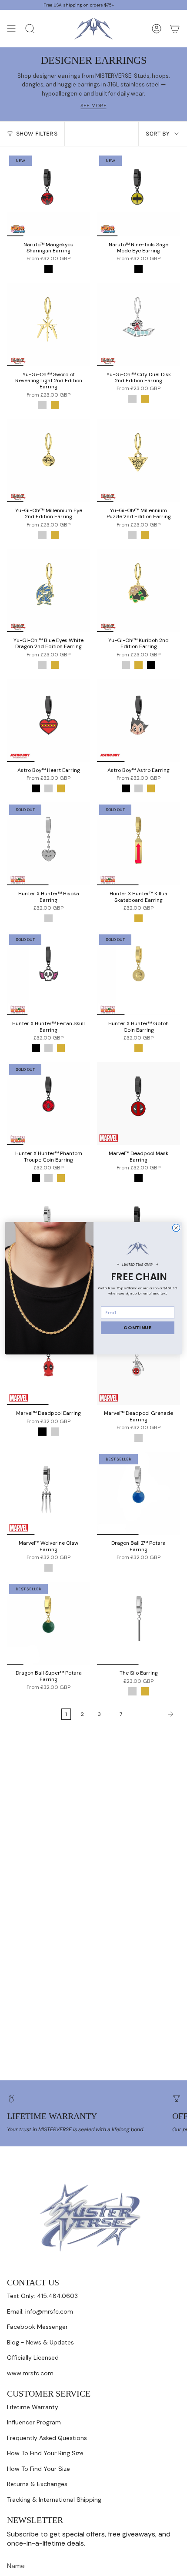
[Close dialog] (176, 1227)
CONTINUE (138, 1328)
